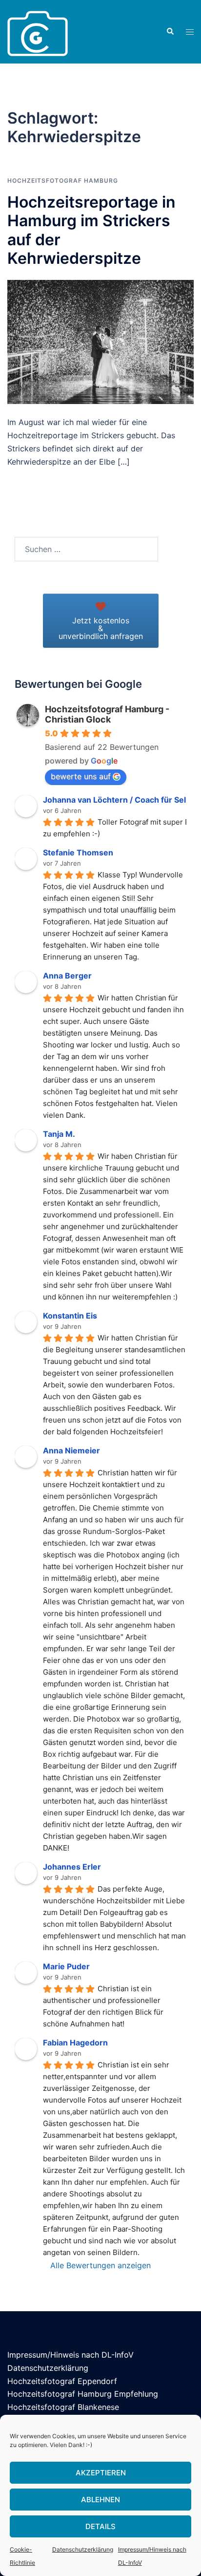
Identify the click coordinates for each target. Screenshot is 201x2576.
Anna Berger (67, 976)
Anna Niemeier (71, 1450)
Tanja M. (59, 1134)
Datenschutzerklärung (83, 2549)
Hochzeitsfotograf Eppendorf (62, 2381)
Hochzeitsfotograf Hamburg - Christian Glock (107, 714)
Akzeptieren (101, 2473)
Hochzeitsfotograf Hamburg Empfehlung (83, 2394)
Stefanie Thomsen (78, 852)
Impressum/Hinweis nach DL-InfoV (70, 2355)
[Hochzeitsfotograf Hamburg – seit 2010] (38, 31)
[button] (170, 32)
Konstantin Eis (70, 1316)
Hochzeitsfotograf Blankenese (63, 2407)
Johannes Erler (72, 1867)
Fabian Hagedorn (75, 2043)
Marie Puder (66, 1966)
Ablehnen (100, 2500)
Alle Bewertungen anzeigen (100, 2265)
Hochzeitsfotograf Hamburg (63, 181)
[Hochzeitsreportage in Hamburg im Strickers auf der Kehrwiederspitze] (100, 341)
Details (100, 2526)
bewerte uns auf (81, 776)
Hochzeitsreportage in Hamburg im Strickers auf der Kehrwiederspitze (91, 230)
